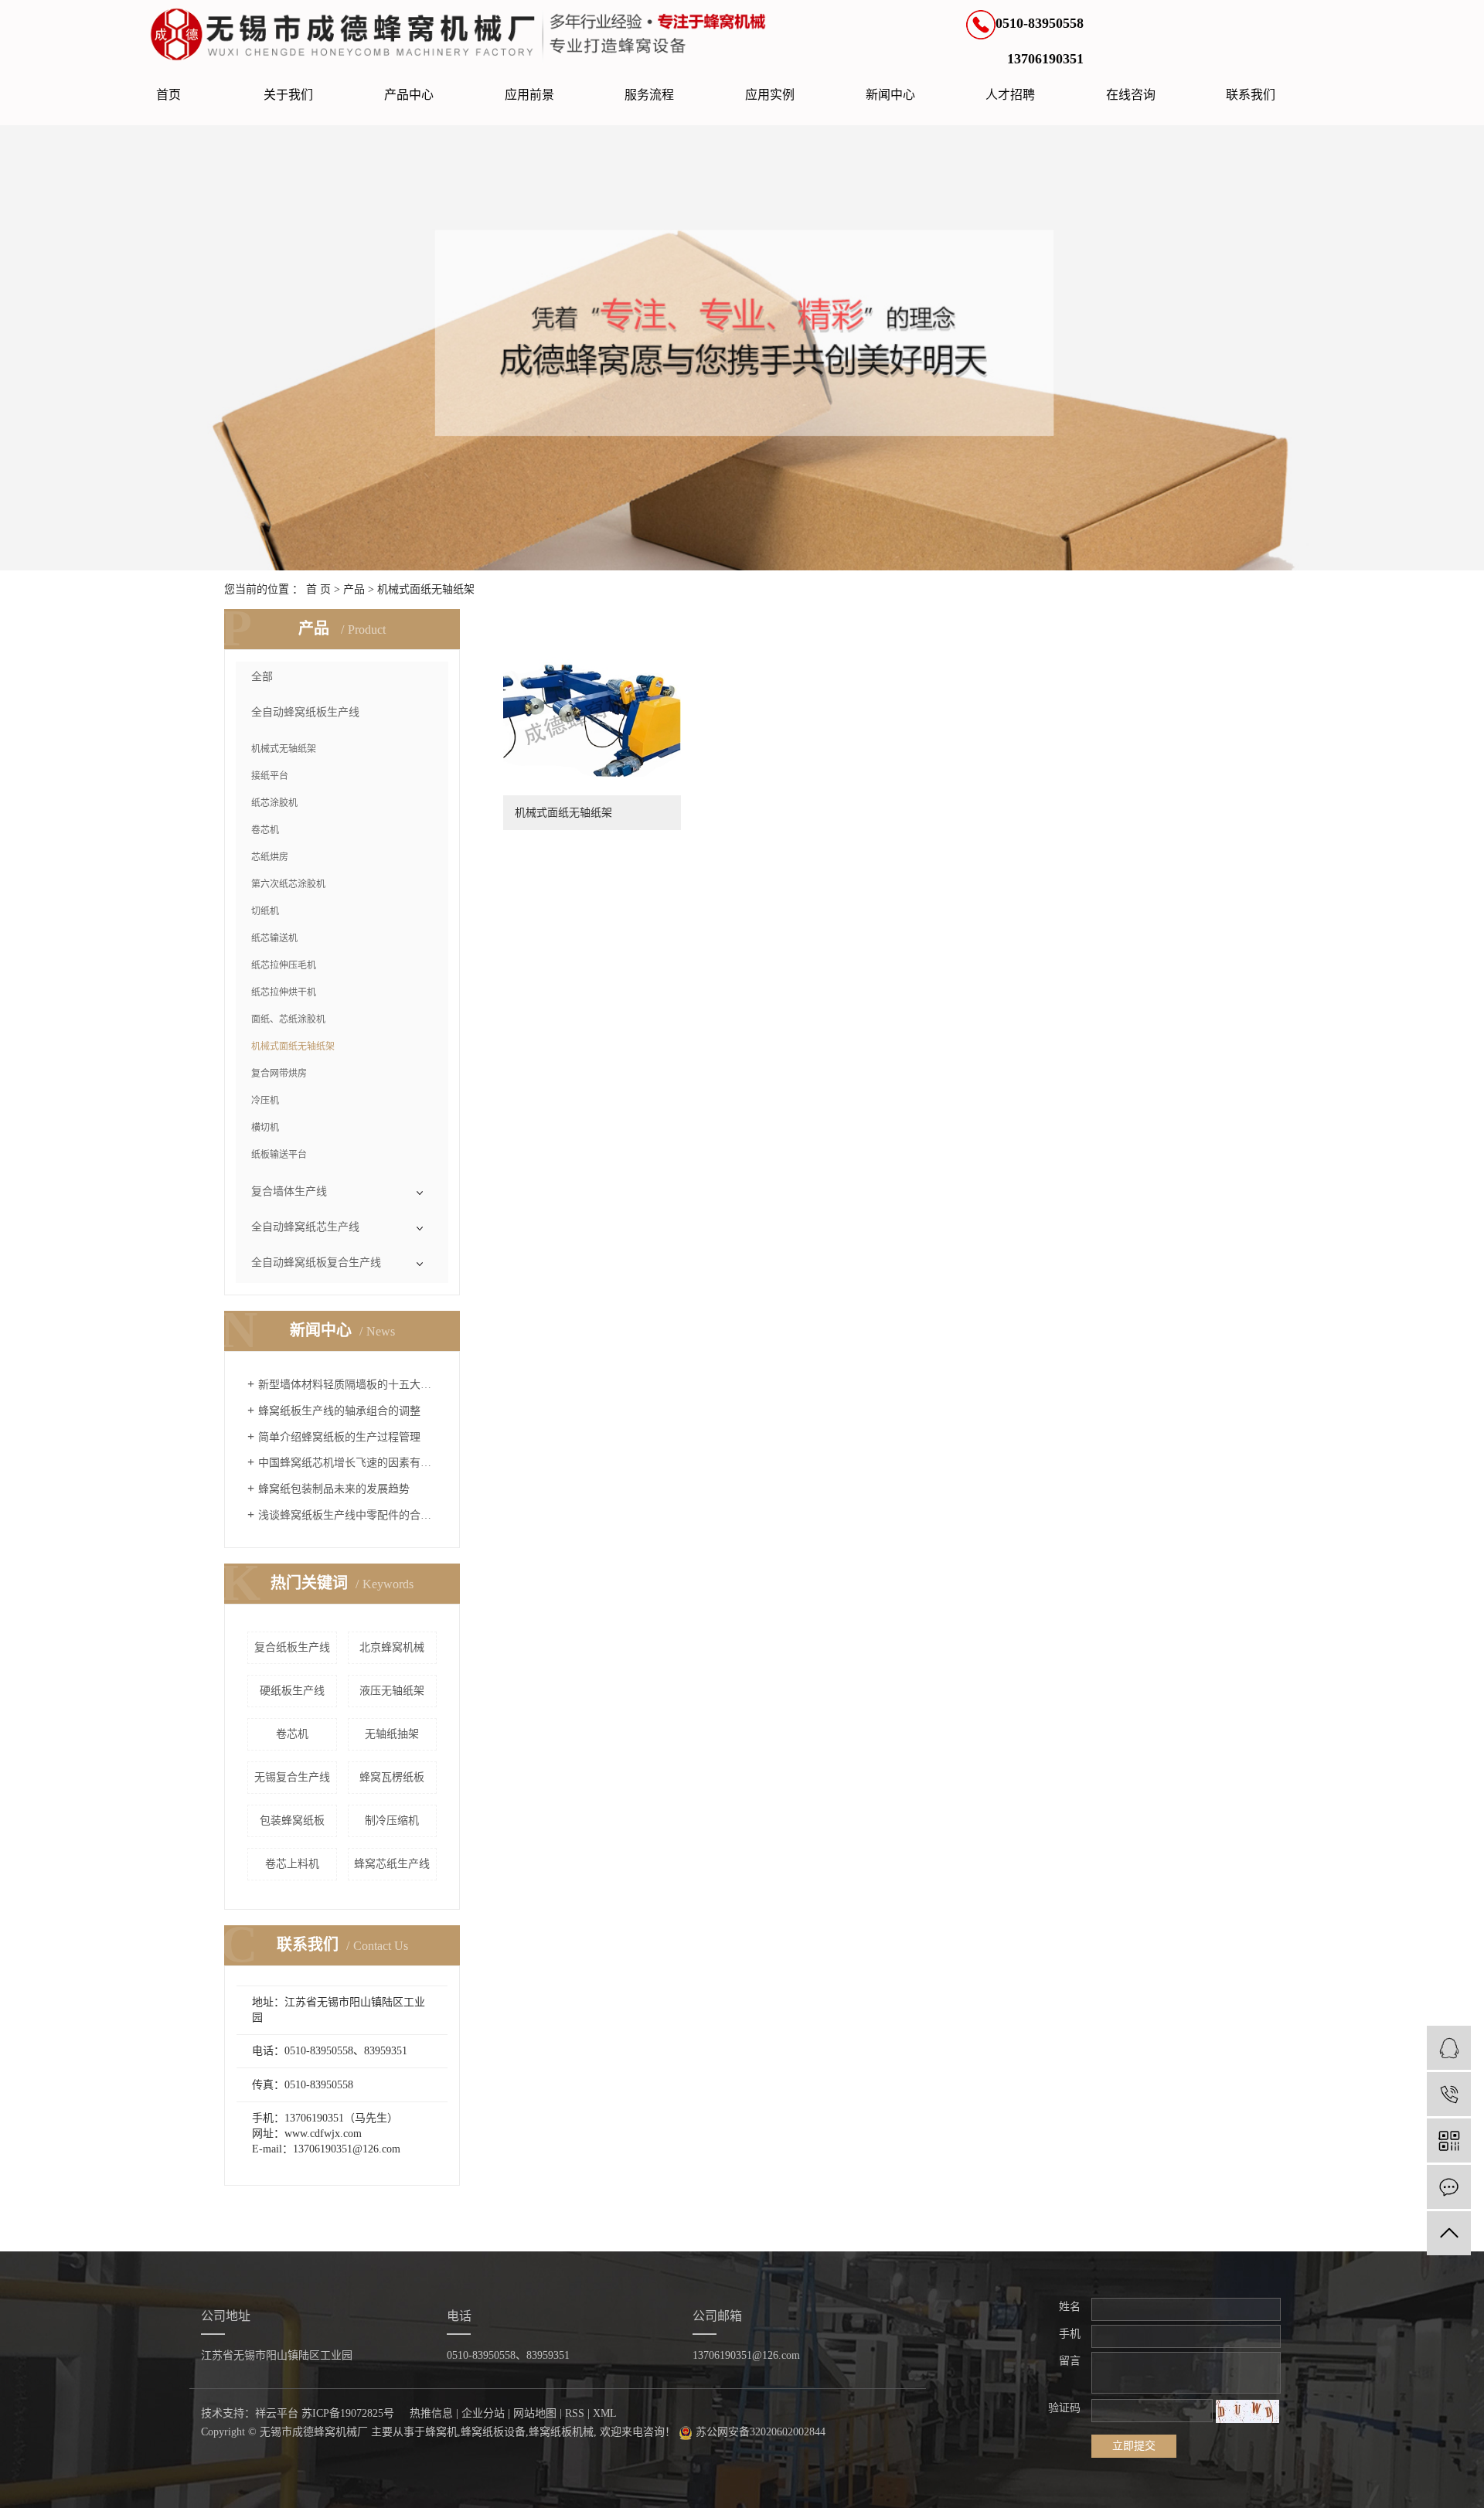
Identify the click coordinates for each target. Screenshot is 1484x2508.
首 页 (318, 589)
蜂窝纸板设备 (493, 2432)
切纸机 (265, 911)
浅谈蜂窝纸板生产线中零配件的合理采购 (347, 1515)
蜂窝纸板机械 (561, 2432)
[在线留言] (1449, 2187)
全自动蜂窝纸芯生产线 (305, 1227)
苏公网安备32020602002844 (759, 2432)
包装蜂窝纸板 (292, 1821)
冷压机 (265, 1101)
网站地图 (535, 2413)
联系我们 (1251, 95)
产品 (354, 589)
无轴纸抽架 (392, 1734)
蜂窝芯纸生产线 (392, 1864)
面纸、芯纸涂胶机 (288, 1019)
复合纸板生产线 (292, 1647)
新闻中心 (890, 95)
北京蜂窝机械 (392, 1647)
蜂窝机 (441, 2432)
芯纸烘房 (270, 857)
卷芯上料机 (292, 1864)
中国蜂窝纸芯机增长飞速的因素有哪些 (347, 1463)
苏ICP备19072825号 (348, 2413)
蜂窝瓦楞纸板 (392, 1777)
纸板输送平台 (279, 1155)
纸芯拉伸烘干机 (284, 992)
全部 (262, 677)
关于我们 (288, 95)
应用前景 (529, 95)
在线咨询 (1131, 95)
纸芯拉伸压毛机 (284, 965)
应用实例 (770, 95)
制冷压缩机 (392, 1821)
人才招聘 (1010, 95)
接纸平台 (270, 776)
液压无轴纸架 (392, 1691)
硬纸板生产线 (292, 1691)
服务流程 (649, 95)
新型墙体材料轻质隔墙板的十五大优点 (347, 1385)
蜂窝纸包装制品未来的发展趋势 (334, 1489)
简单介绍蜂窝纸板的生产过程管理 (339, 1437)
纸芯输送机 (274, 938)
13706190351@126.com (746, 2355)
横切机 (265, 1128)
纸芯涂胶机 (274, 803)
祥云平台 (277, 2413)
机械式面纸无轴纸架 (426, 589)
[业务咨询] (1449, 2048)
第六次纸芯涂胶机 (288, 884)
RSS (575, 2413)
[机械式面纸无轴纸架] (592, 718)
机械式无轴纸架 (284, 749)
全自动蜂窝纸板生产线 (305, 712)
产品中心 (409, 95)
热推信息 (431, 2413)
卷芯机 (265, 830)
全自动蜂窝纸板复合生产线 (316, 1263)
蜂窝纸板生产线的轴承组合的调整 (339, 1411)
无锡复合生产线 (292, 1777)
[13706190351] (1449, 2094)
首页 (168, 95)
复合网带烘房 (279, 1074)
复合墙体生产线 (289, 1191)
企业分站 (483, 2413)
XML (605, 2413)
